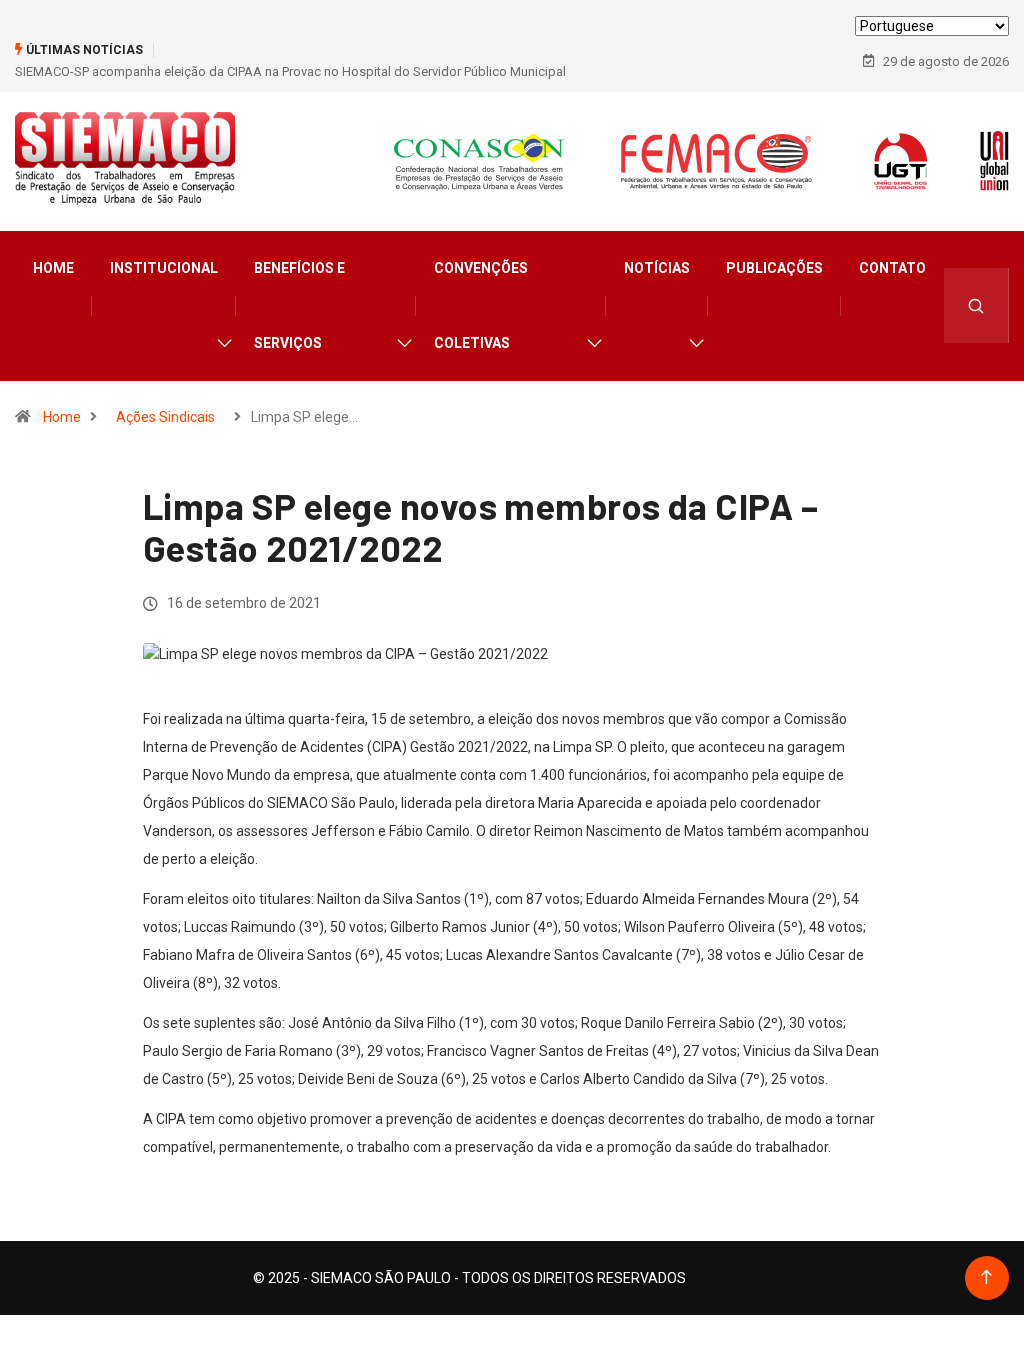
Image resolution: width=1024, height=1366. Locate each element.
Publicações (774, 268)
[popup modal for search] (976, 305)
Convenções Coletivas (481, 305)
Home (53, 268)
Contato (892, 268)
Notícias (657, 268)
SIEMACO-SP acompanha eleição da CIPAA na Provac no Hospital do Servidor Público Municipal (290, 71)
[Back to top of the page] (986, 1277)
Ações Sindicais (165, 417)
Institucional (164, 268)
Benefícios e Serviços (299, 305)
